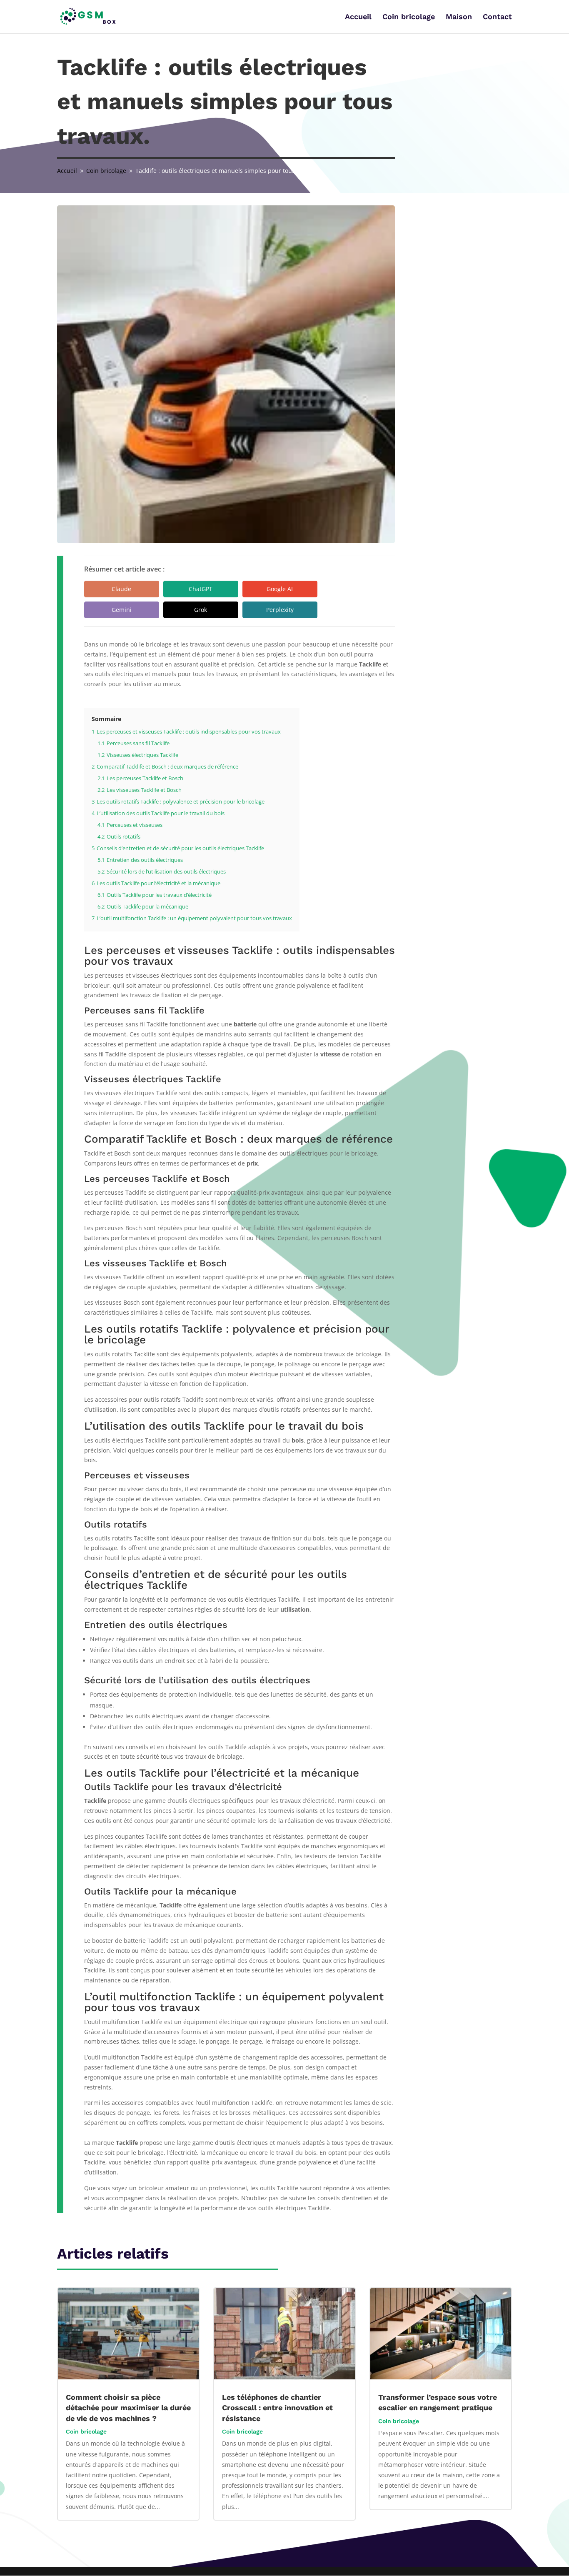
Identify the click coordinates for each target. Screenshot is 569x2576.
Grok (201, 610)
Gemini (122, 610)
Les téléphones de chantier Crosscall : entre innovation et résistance (277, 2408)
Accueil (358, 17)
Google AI (280, 589)
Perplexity (280, 610)
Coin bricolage (409, 17)
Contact (497, 17)
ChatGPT (201, 589)
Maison (459, 17)
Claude (121, 589)
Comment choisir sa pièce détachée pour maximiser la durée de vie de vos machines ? (128, 2408)
